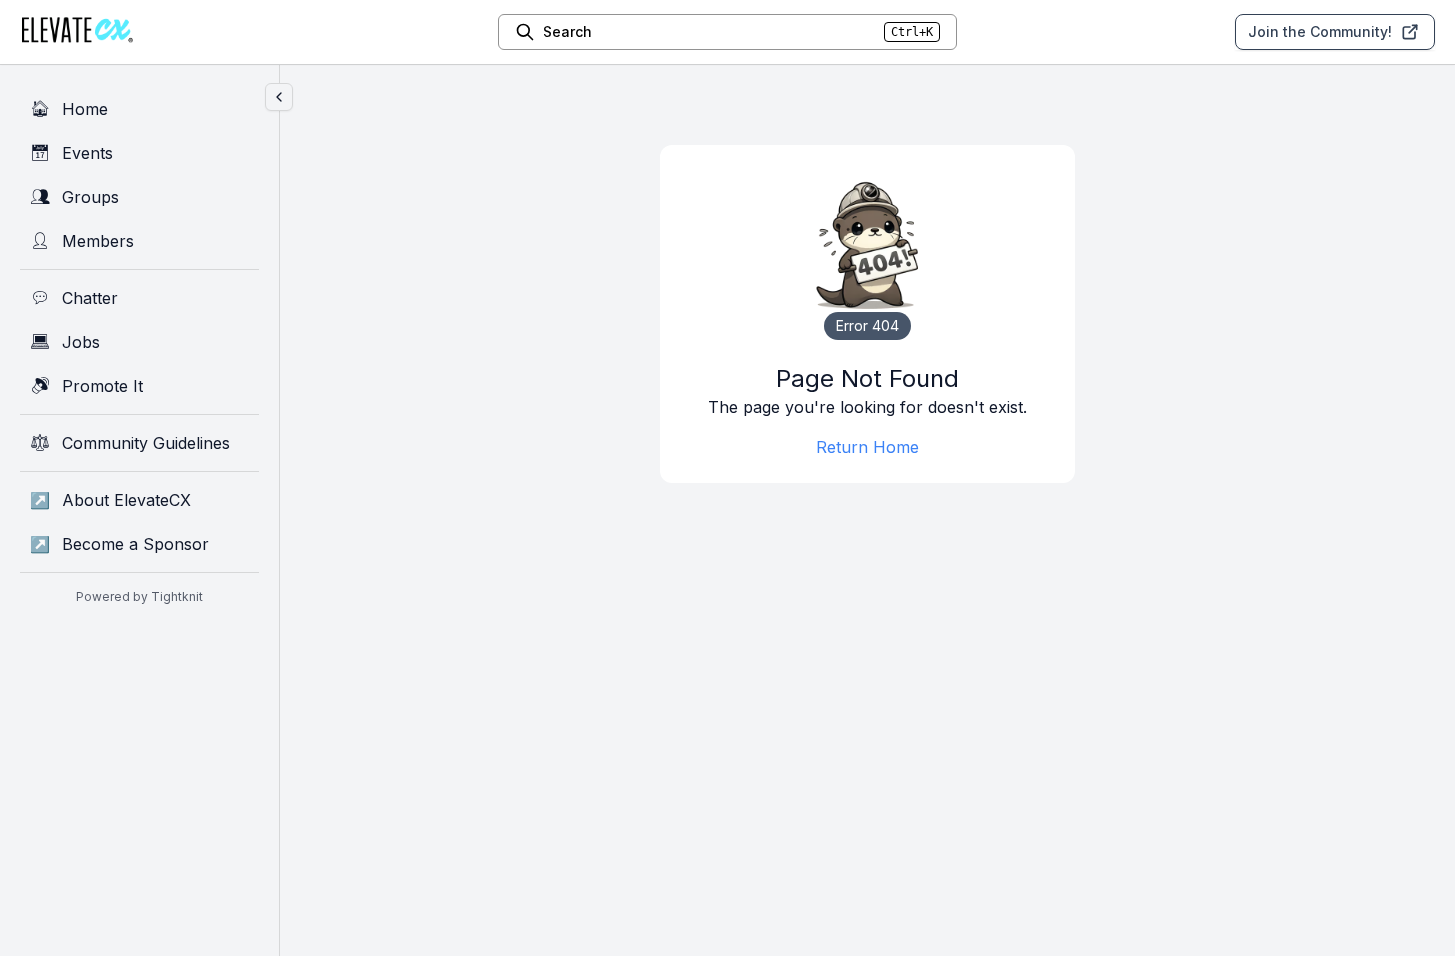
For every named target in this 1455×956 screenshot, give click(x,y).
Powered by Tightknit (139, 596)
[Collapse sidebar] (279, 97)
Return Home (867, 447)
